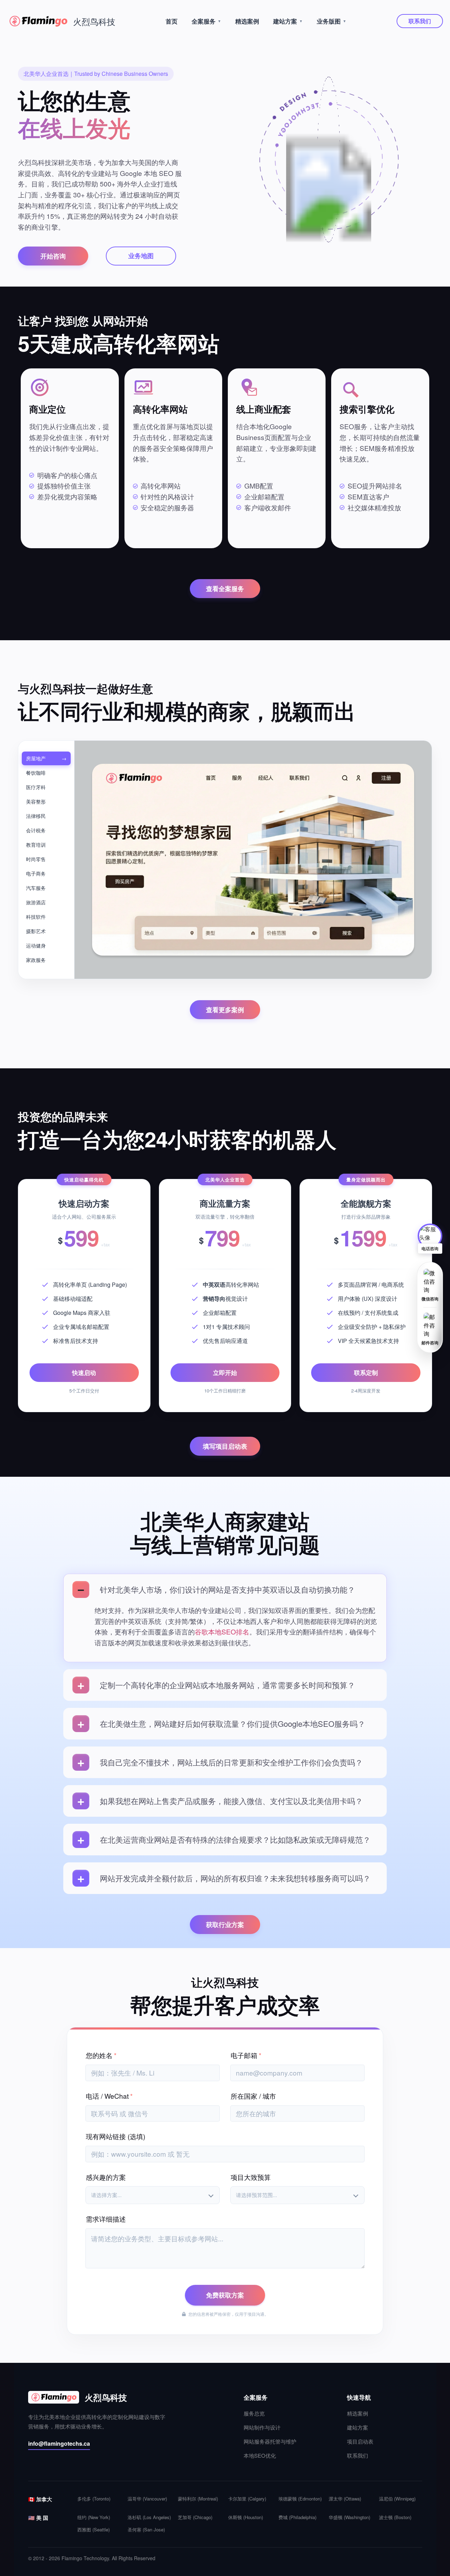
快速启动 (84, 1372)
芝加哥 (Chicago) (195, 2517)
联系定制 (366, 1372)
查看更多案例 (225, 1010)
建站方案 (288, 21)
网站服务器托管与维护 (270, 2441)
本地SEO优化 (260, 2455)
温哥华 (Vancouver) (147, 2499)
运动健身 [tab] (36, 945)
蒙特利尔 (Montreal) (198, 2499)
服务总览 (254, 2413)
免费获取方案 (225, 2295)
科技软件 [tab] (36, 917)
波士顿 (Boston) (395, 2517)
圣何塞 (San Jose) (146, 2529)
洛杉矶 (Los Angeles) (149, 2517)
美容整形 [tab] (36, 801)
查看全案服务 (225, 589)
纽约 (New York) (94, 2517)
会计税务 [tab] (36, 830)
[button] (430, 1239)
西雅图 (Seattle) (94, 2529)
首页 (172, 21)
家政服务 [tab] (36, 960)
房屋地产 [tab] (36, 758)
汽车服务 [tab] (36, 888)
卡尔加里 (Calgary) (247, 2499)
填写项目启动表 (225, 1446)
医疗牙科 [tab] (36, 787)
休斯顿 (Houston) (246, 2517)
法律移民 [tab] (36, 816)
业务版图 (332, 21)
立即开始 (225, 1372)
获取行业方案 (225, 1925)
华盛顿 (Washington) (349, 2517)
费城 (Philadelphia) (297, 2517)
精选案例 (247, 21)
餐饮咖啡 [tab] (36, 773)
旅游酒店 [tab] (36, 902)
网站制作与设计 (262, 2427)
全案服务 (206, 21)
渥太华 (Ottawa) (345, 2499)
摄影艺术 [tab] (36, 931)
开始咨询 (53, 256)
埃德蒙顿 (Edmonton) (300, 2499)
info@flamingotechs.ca (59, 2443)
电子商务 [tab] (36, 873)
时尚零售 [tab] (36, 859)
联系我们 (420, 21)
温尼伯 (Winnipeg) (397, 2499)
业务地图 (141, 256)
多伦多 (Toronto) (94, 2499)
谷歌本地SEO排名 (222, 1631)
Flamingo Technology (85, 2558)
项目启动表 (360, 2441)
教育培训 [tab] (36, 845)
